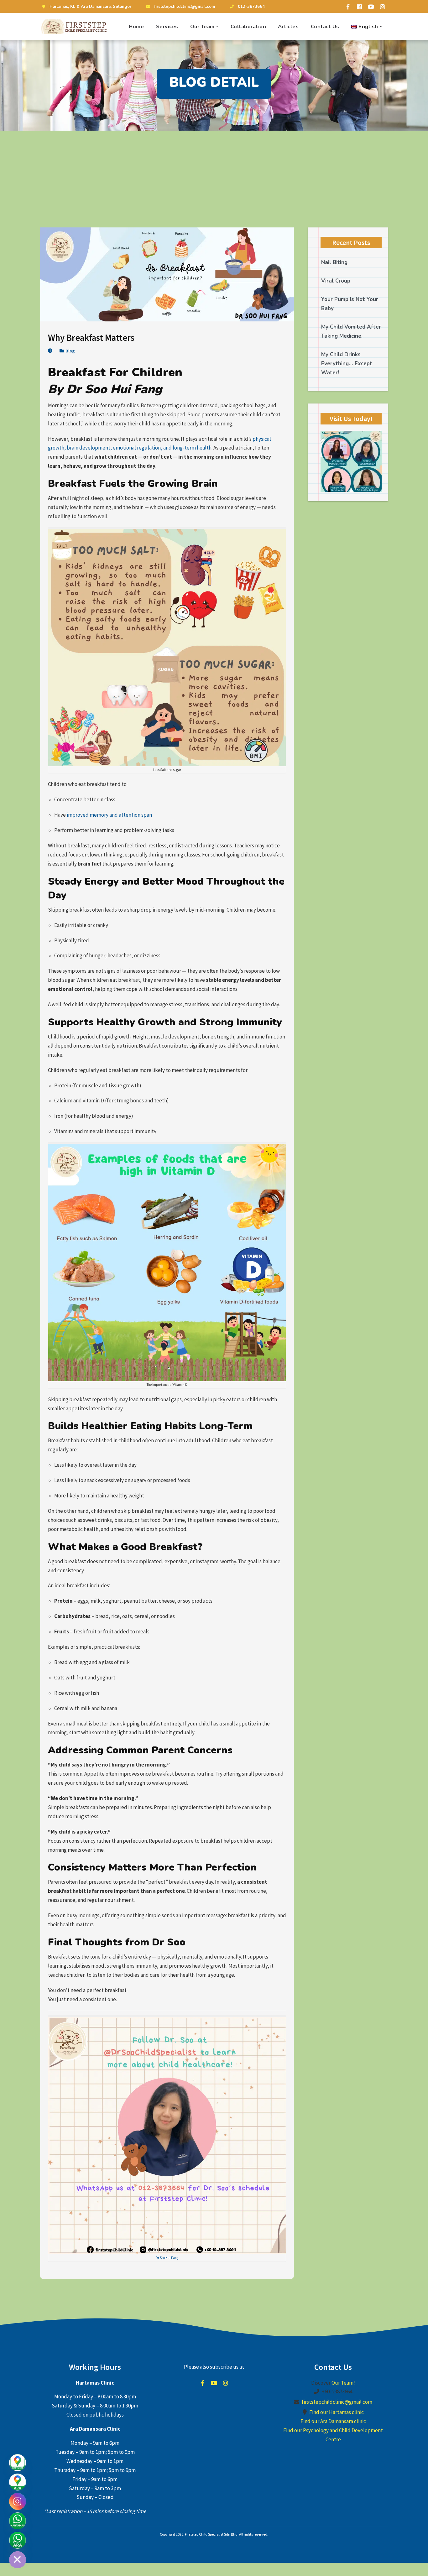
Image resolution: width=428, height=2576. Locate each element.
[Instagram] (18, 2501)
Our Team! (343, 2383)
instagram (226, 2383)
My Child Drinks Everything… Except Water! (347, 364)
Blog (70, 351)
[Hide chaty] (18, 2560)
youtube (214, 2383)
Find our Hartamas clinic (337, 2412)
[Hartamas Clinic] (18, 2463)
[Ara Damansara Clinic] (18, 2482)
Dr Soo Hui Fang (167, 2258)
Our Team (202, 26)
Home (136, 26)
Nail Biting (334, 262)
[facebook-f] (348, 7)
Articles (288, 26)
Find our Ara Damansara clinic (333, 2422)
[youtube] (371, 7)
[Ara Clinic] (18, 2540)
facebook (202, 2383)
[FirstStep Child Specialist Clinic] (75, 27)
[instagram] (383, 7)
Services (167, 26)
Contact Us (325, 26)
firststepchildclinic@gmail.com (185, 7)
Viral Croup (336, 281)
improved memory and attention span (109, 815)
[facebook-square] (359, 7)
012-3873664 (251, 7)
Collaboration (248, 26)
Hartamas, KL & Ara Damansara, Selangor (90, 7)
